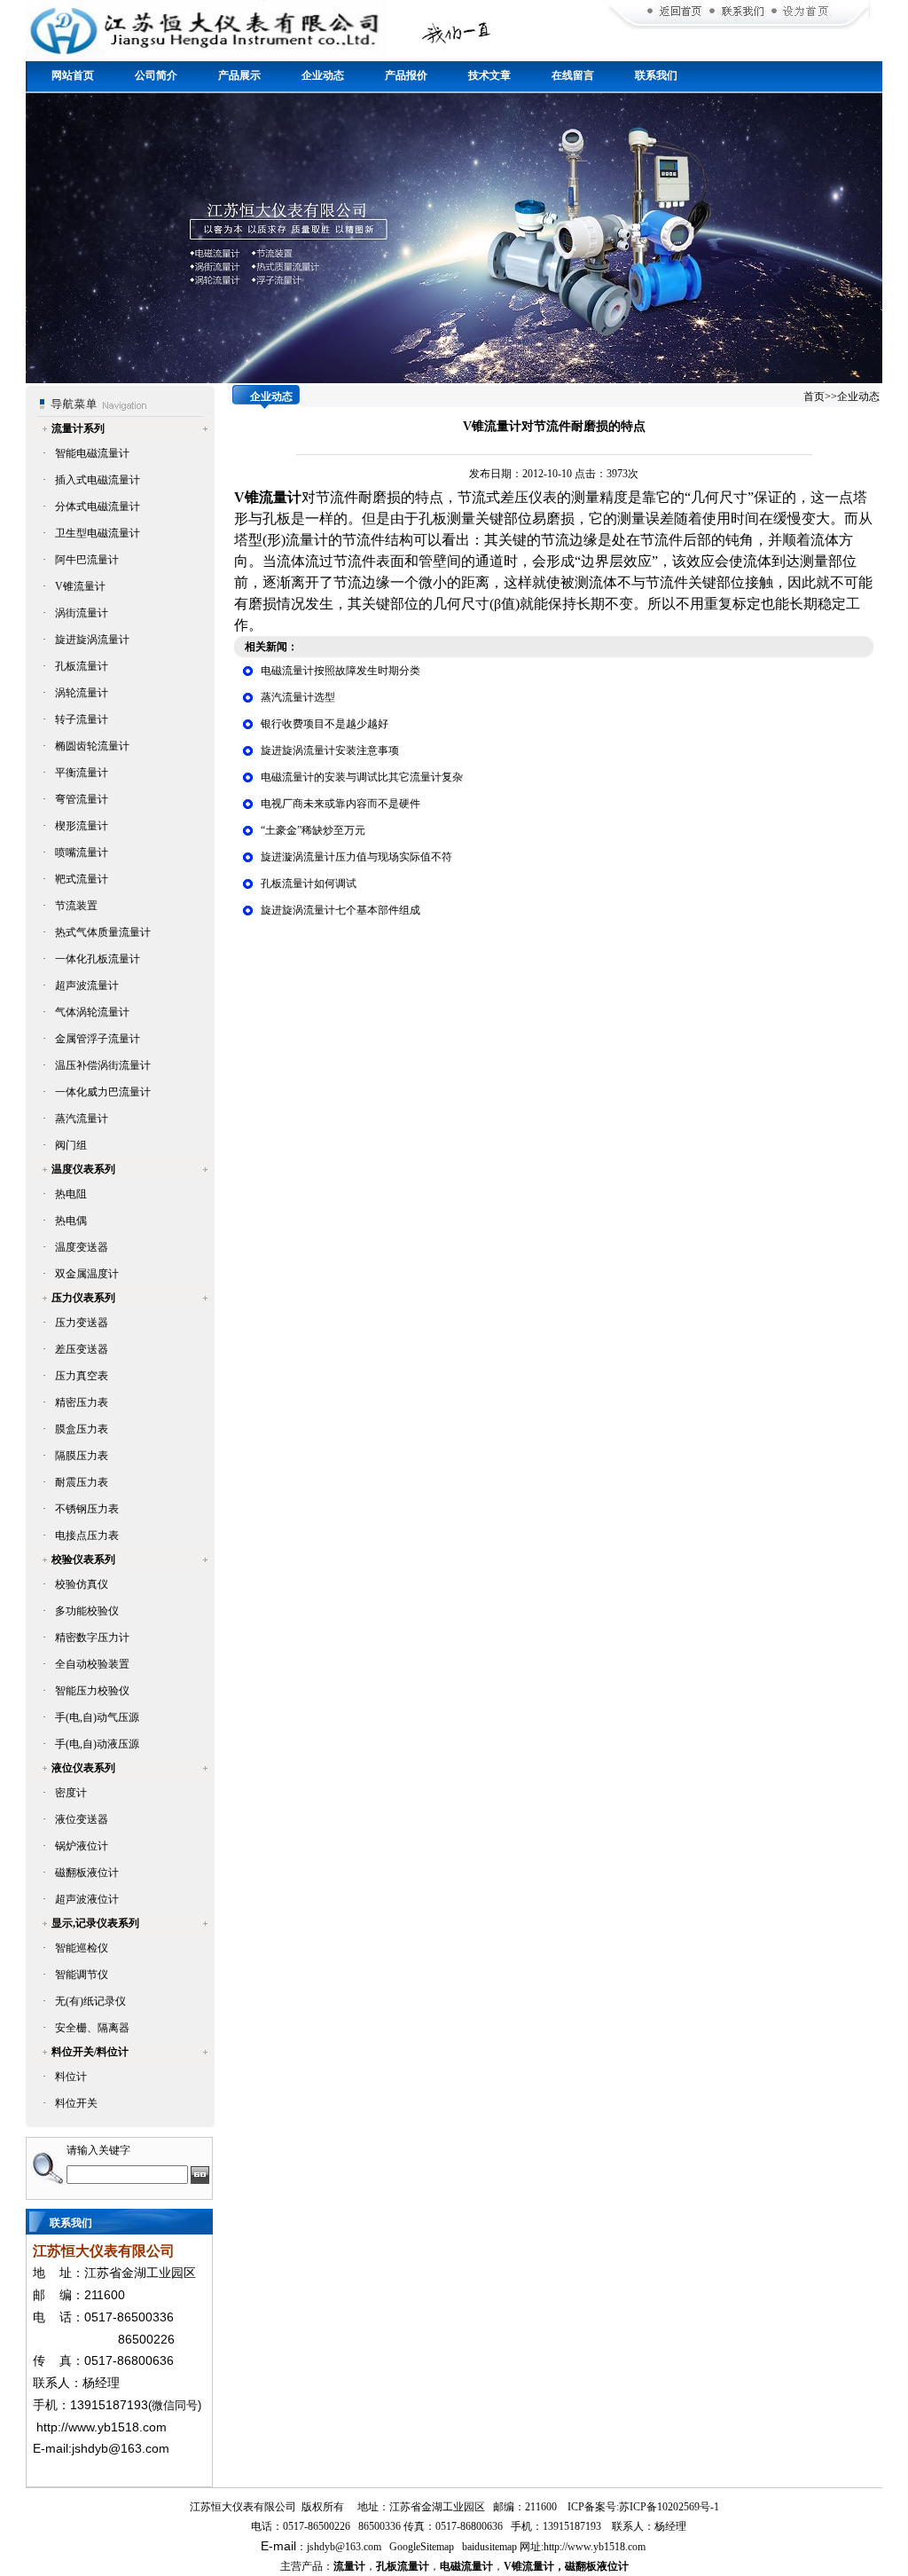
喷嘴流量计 (82, 852)
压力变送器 (82, 1323)
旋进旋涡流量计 (92, 640)
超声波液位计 (87, 1899)
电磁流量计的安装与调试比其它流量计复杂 (362, 777)
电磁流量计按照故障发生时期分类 (340, 671)
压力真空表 (82, 1376)
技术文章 (489, 75)
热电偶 (71, 1221)
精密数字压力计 (92, 1637)
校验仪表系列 (83, 1559)
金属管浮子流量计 (98, 1039)
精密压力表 (82, 1402)
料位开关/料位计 (90, 2052)
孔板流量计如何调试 (309, 884)
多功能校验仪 (87, 1611)
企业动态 (323, 75)
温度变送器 (82, 1247)
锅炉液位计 (82, 1846)
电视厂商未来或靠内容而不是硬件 (340, 804)
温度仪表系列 (83, 1169)
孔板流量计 (82, 666)
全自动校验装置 (92, 1664)
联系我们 (656, 75)
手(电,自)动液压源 (97, 1744)
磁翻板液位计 (87, 1873)
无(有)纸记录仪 (90, 2001)
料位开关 (76, 2103)
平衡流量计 (82, 773)
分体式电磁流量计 (98, 507)
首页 (814, 397)
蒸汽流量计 (82, 1119)
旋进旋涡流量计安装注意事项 (330, 750)
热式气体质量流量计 (103, 932)
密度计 (71, 1793)
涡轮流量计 (82, 693)
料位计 (71, 2077)
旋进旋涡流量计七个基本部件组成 (340, 910)
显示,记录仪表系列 (95, 1923)
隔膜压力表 (82, 1456)
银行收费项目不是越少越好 (325, 724)
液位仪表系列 (83, 1768)
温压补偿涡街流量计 (103, 1065)
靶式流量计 (82, 879)
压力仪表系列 (83, 1298)
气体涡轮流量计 (92, 1012)
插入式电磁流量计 (98, 480)
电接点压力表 (87, 1535)
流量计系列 (78, 428)
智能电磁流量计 (92, 453)
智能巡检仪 (82, 1948)
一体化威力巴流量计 (103, 1092)
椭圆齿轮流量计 (92, 746)
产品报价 (406, 75)
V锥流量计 (80, 586)
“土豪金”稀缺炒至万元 (313, 830)
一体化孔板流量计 (98, 959)
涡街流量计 (82, 613)
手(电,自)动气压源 (97, 1717)
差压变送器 (82, 1349)
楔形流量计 (82, 826)
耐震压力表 (82, 1482)
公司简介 (156, 75)
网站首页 (73, 75)
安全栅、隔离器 (92, 2028)
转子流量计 (82, 719)
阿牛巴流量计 (87, 560)
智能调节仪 (82, 1975)
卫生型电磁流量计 (98, 533)
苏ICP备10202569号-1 (669, 2507)
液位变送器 (82, 1819)
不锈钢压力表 (87, 1509)
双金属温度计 (87, 1274)
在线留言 (573, 75)
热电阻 (71, 1194)
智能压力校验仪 (92, 1691)
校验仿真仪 (82, 1584)
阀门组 (71, 1145)
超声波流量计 (87, 986)
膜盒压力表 (82, 1429)
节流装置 (76, 906)
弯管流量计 (82, 799)
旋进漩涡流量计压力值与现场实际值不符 (356, 857)
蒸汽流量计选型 (298, 697)
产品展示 (239, 75)
